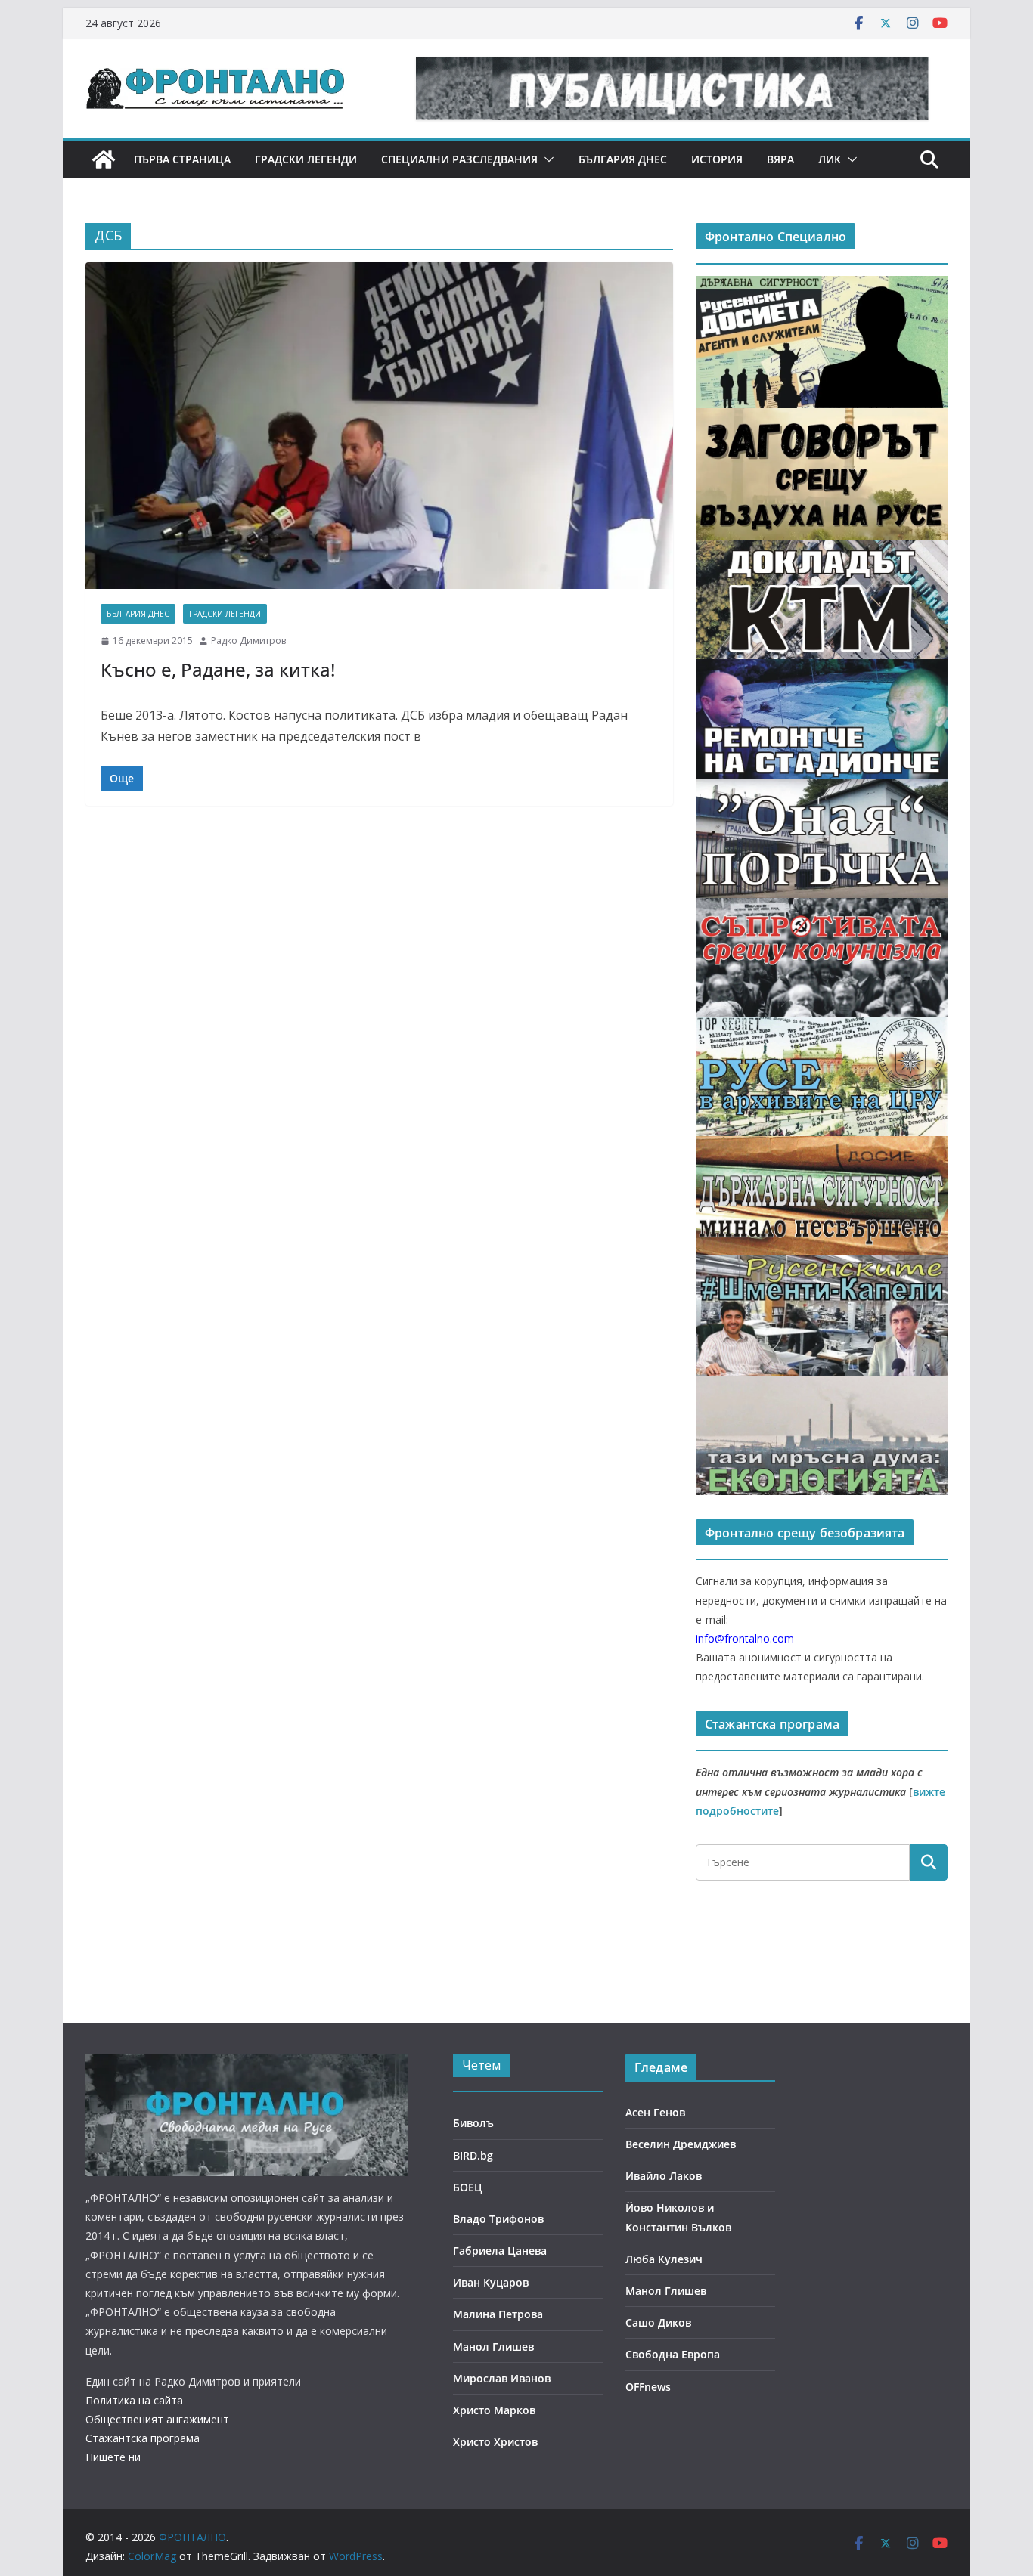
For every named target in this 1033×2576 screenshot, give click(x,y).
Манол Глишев (493, 2347)
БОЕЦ (468, 2187)
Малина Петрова (498, 2314)
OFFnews (648, 2387)
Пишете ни (113, 2457)
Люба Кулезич (664, 2259)
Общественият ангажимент (157, 2419)
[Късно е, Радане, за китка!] (379, 426)
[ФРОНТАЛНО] (104, 159)
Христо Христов (495, 2442)
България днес (623, 159)
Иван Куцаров (491, 2282)
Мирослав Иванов (502, 2378)
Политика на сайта (134, 2400)
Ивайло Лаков (664, 2176)
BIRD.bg (473, 2155)
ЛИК (830, 159)
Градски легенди (306, 159)
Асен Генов (655, 2112)
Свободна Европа (673, 2354)
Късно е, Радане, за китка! (218, 669)
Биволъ (473, 2123)
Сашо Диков (658, 2322)
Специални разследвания (459, 159)
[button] (546, 159)
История (717, 159)
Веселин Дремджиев (681, 2144)
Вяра (780, 159)
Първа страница (182, 159)
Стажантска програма (143, 2438)
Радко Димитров (248, 641)
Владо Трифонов (498, 2219)
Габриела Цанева (500, 2251)
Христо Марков (494, 2410)
